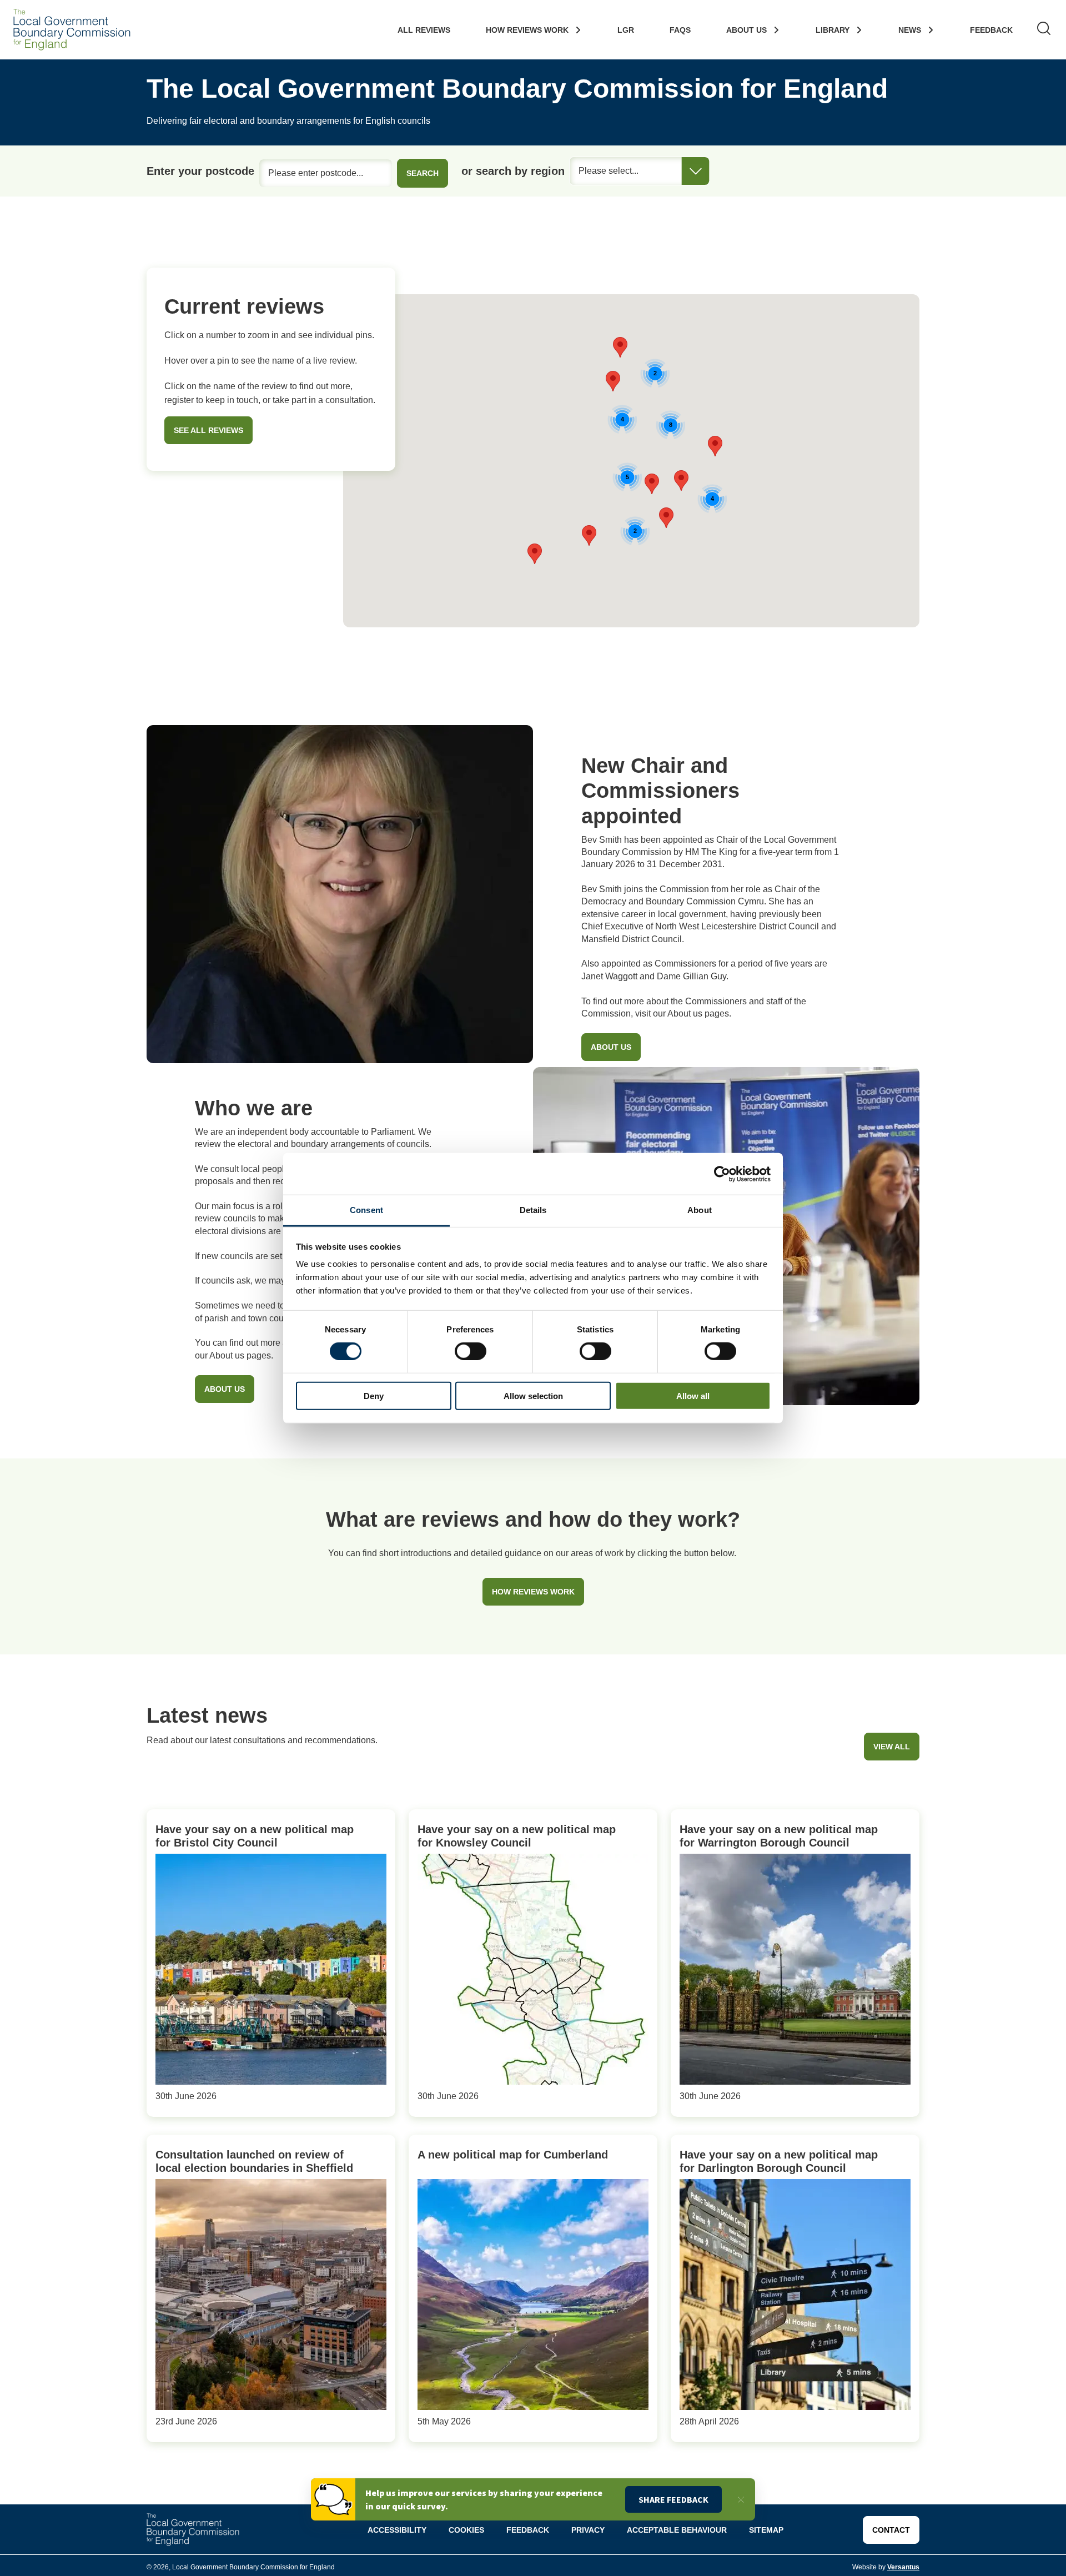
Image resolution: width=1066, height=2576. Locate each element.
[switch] (471, 1351)
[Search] (1044, 30)
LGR (626, 30)
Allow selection (533, 1396)
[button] (620, 347)
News (910, 30)
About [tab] (700, 1210)
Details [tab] (533, 1210)
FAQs (680, 30)
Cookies (466, 2530)
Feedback (991, 30)
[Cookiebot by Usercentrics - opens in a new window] (722, 1174)
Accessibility (397, 2530)
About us (611, 1047)
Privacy (588, 2530)
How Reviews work (527, 30)
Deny (374, 1396)
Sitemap (766, 2530)
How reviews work (533, 1592)
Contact (891, 2530)
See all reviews (208, 430)
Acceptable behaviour (677, 2530)
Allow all (693, 1396)
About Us (746, 30)
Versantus (903, 2567)
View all (892, 1747)
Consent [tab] (366, 1210)
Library (833, 30)
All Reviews (424, 30)
